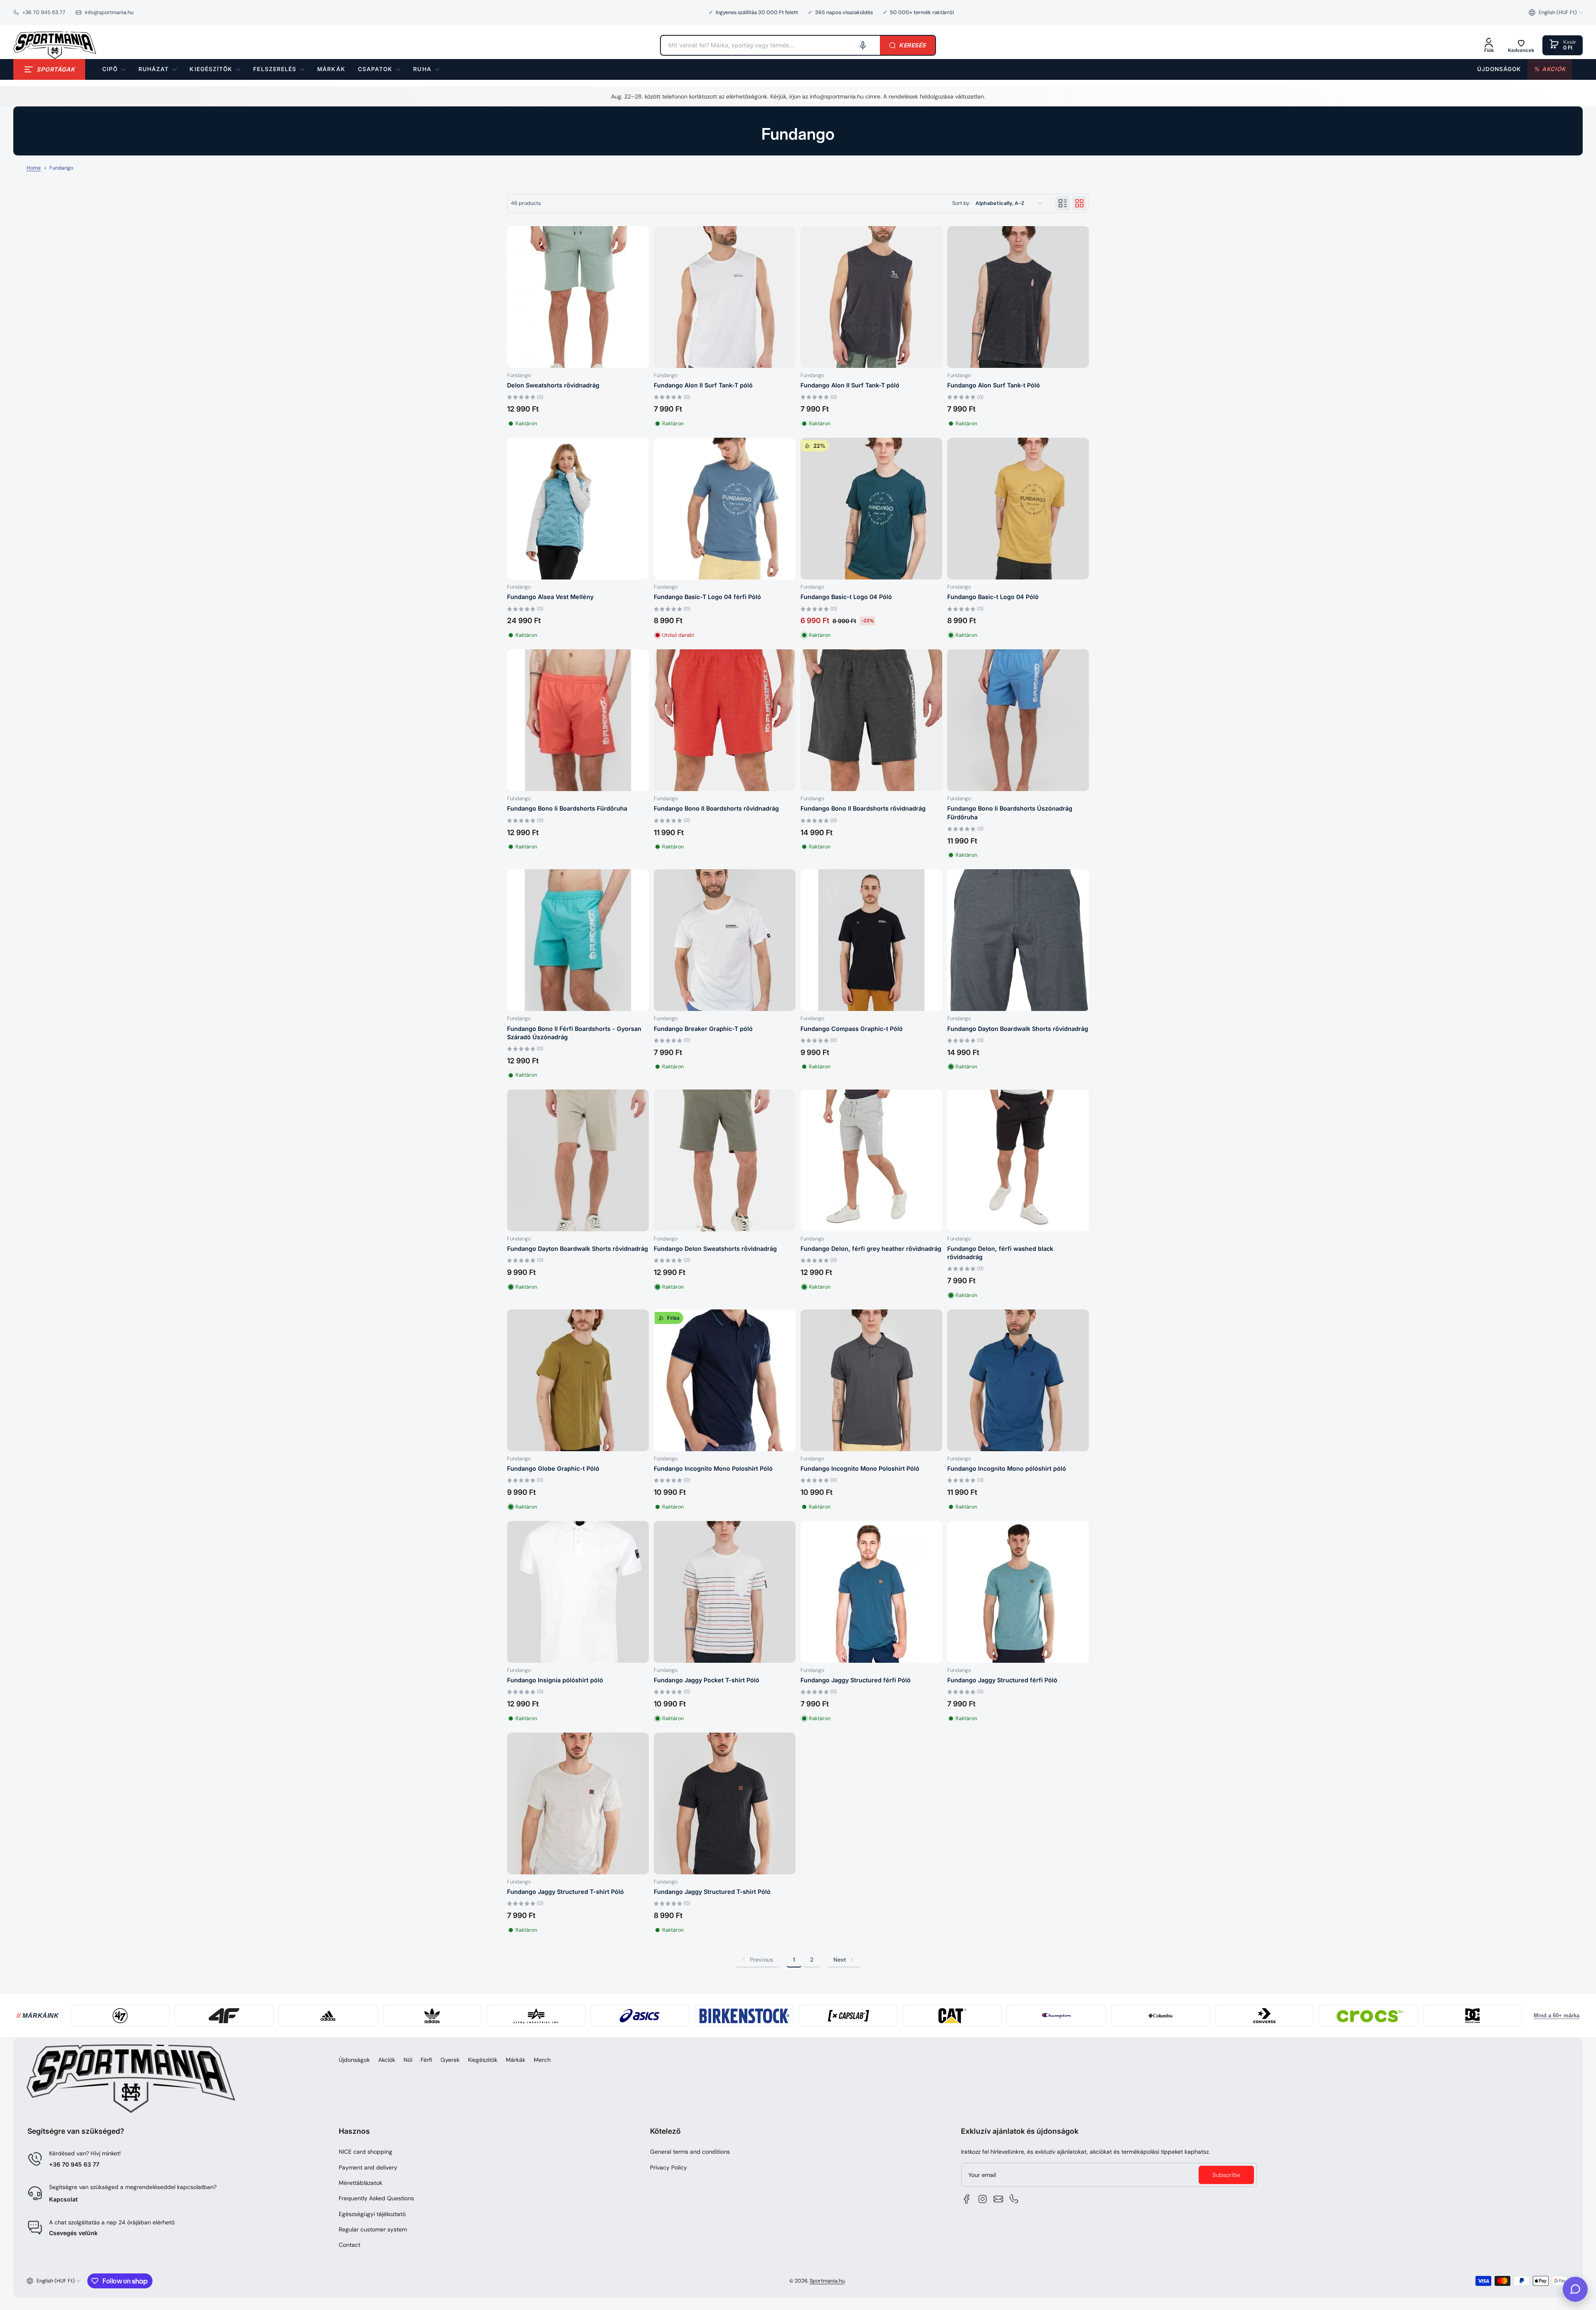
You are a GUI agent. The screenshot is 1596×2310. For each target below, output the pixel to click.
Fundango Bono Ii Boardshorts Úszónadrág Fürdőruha (1010, 812)
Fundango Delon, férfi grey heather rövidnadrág (871, 1249)
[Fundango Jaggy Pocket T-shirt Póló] (725, 1592)
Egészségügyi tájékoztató (372, 2214)
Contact (350, 2245)
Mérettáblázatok (361, 2183)
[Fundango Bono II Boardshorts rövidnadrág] (725, 720)
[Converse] (1264, 2016)
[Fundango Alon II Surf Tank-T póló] (725, 297)
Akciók (387, 2060)
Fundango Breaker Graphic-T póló (703, 1029)
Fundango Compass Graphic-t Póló (852, 1029)
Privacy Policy (669, 2167)
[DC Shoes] (1473, 2016)
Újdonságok (354, 2060)
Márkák (516, 2060)
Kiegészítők (483, 2060)
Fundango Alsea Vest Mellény (550, 597)
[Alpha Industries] (536, 2016)
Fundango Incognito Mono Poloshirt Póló (713, 1468)
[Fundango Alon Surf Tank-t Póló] (1018, 297)
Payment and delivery (368, 2167)
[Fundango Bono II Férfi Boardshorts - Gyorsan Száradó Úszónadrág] (578, 940)
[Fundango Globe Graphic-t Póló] (578, 1380)
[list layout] (1063, 203)
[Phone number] (1014, 2199)
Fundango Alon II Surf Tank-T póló (703, 385)
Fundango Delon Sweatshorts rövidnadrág (715, 1249)
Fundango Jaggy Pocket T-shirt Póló (707, 1680)
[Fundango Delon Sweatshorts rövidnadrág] (725, 1160)
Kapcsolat (63, 2199)
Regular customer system (373, 2229)
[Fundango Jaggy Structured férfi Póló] (871, 1592)
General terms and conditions (690, 2152)
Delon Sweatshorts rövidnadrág (553, 385)
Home (34, 168)
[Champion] (1056, 2016)
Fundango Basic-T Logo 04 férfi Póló (707, 597)
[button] (1556, 12)
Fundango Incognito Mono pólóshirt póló (1007, 1468)
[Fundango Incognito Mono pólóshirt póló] (1018, 1380)
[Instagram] (983, 2199)
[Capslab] (848, 2016)
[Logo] (55, 45)
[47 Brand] (120, 2016)
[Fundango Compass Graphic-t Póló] (871, 940)
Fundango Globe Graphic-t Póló (553, 1468)
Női (408, 2060)
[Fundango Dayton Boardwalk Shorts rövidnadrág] (1018, 940)
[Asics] (640, 2016)
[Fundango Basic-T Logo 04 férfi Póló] (725, 509)
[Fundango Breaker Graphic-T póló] (725, 940)
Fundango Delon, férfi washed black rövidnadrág (1000, 1253)
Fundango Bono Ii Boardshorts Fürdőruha (567, 808)
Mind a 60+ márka (1557, 2016)
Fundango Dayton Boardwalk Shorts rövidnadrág (1018, 1029)
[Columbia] (1160, 2016)
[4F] (224, 2016)
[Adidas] (328, 2016)
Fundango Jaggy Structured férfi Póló (856, 1680)
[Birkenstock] (744, 2016)
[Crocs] (1368, 2016)
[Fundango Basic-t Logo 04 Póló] (1018, 509)
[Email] (998, 2199)
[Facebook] (967, 2199)
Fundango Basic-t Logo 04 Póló (846, 597)
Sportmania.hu (827, 2281)
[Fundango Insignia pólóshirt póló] (578, 1592)
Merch (542, 2060)
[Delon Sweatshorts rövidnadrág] (578, 297)
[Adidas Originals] (432, 2016)
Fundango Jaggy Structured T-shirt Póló (565, 1892)
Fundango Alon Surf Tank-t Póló (994, 385)
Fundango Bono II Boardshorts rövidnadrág (716, 808)
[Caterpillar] (952, 2016)
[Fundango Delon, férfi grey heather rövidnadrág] (871, 1160)
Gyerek (450, 2060)
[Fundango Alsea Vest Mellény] (578, 509)
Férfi (426, 2060)
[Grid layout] (1079, 203)
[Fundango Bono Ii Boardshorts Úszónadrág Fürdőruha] (1018, 720)
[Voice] (863, 45)
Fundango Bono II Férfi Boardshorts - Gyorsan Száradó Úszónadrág (574, 1033)
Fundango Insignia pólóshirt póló (555, 1680)
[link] (331, 69)
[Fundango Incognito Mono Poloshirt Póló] (871, 1380)
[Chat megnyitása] (1575, 2289)
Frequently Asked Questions (376, 2198)
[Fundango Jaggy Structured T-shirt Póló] (578, 1803)
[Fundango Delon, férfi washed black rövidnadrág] (1018, 1160)
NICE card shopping (366, 2152)
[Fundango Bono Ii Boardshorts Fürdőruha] (578, 720)
